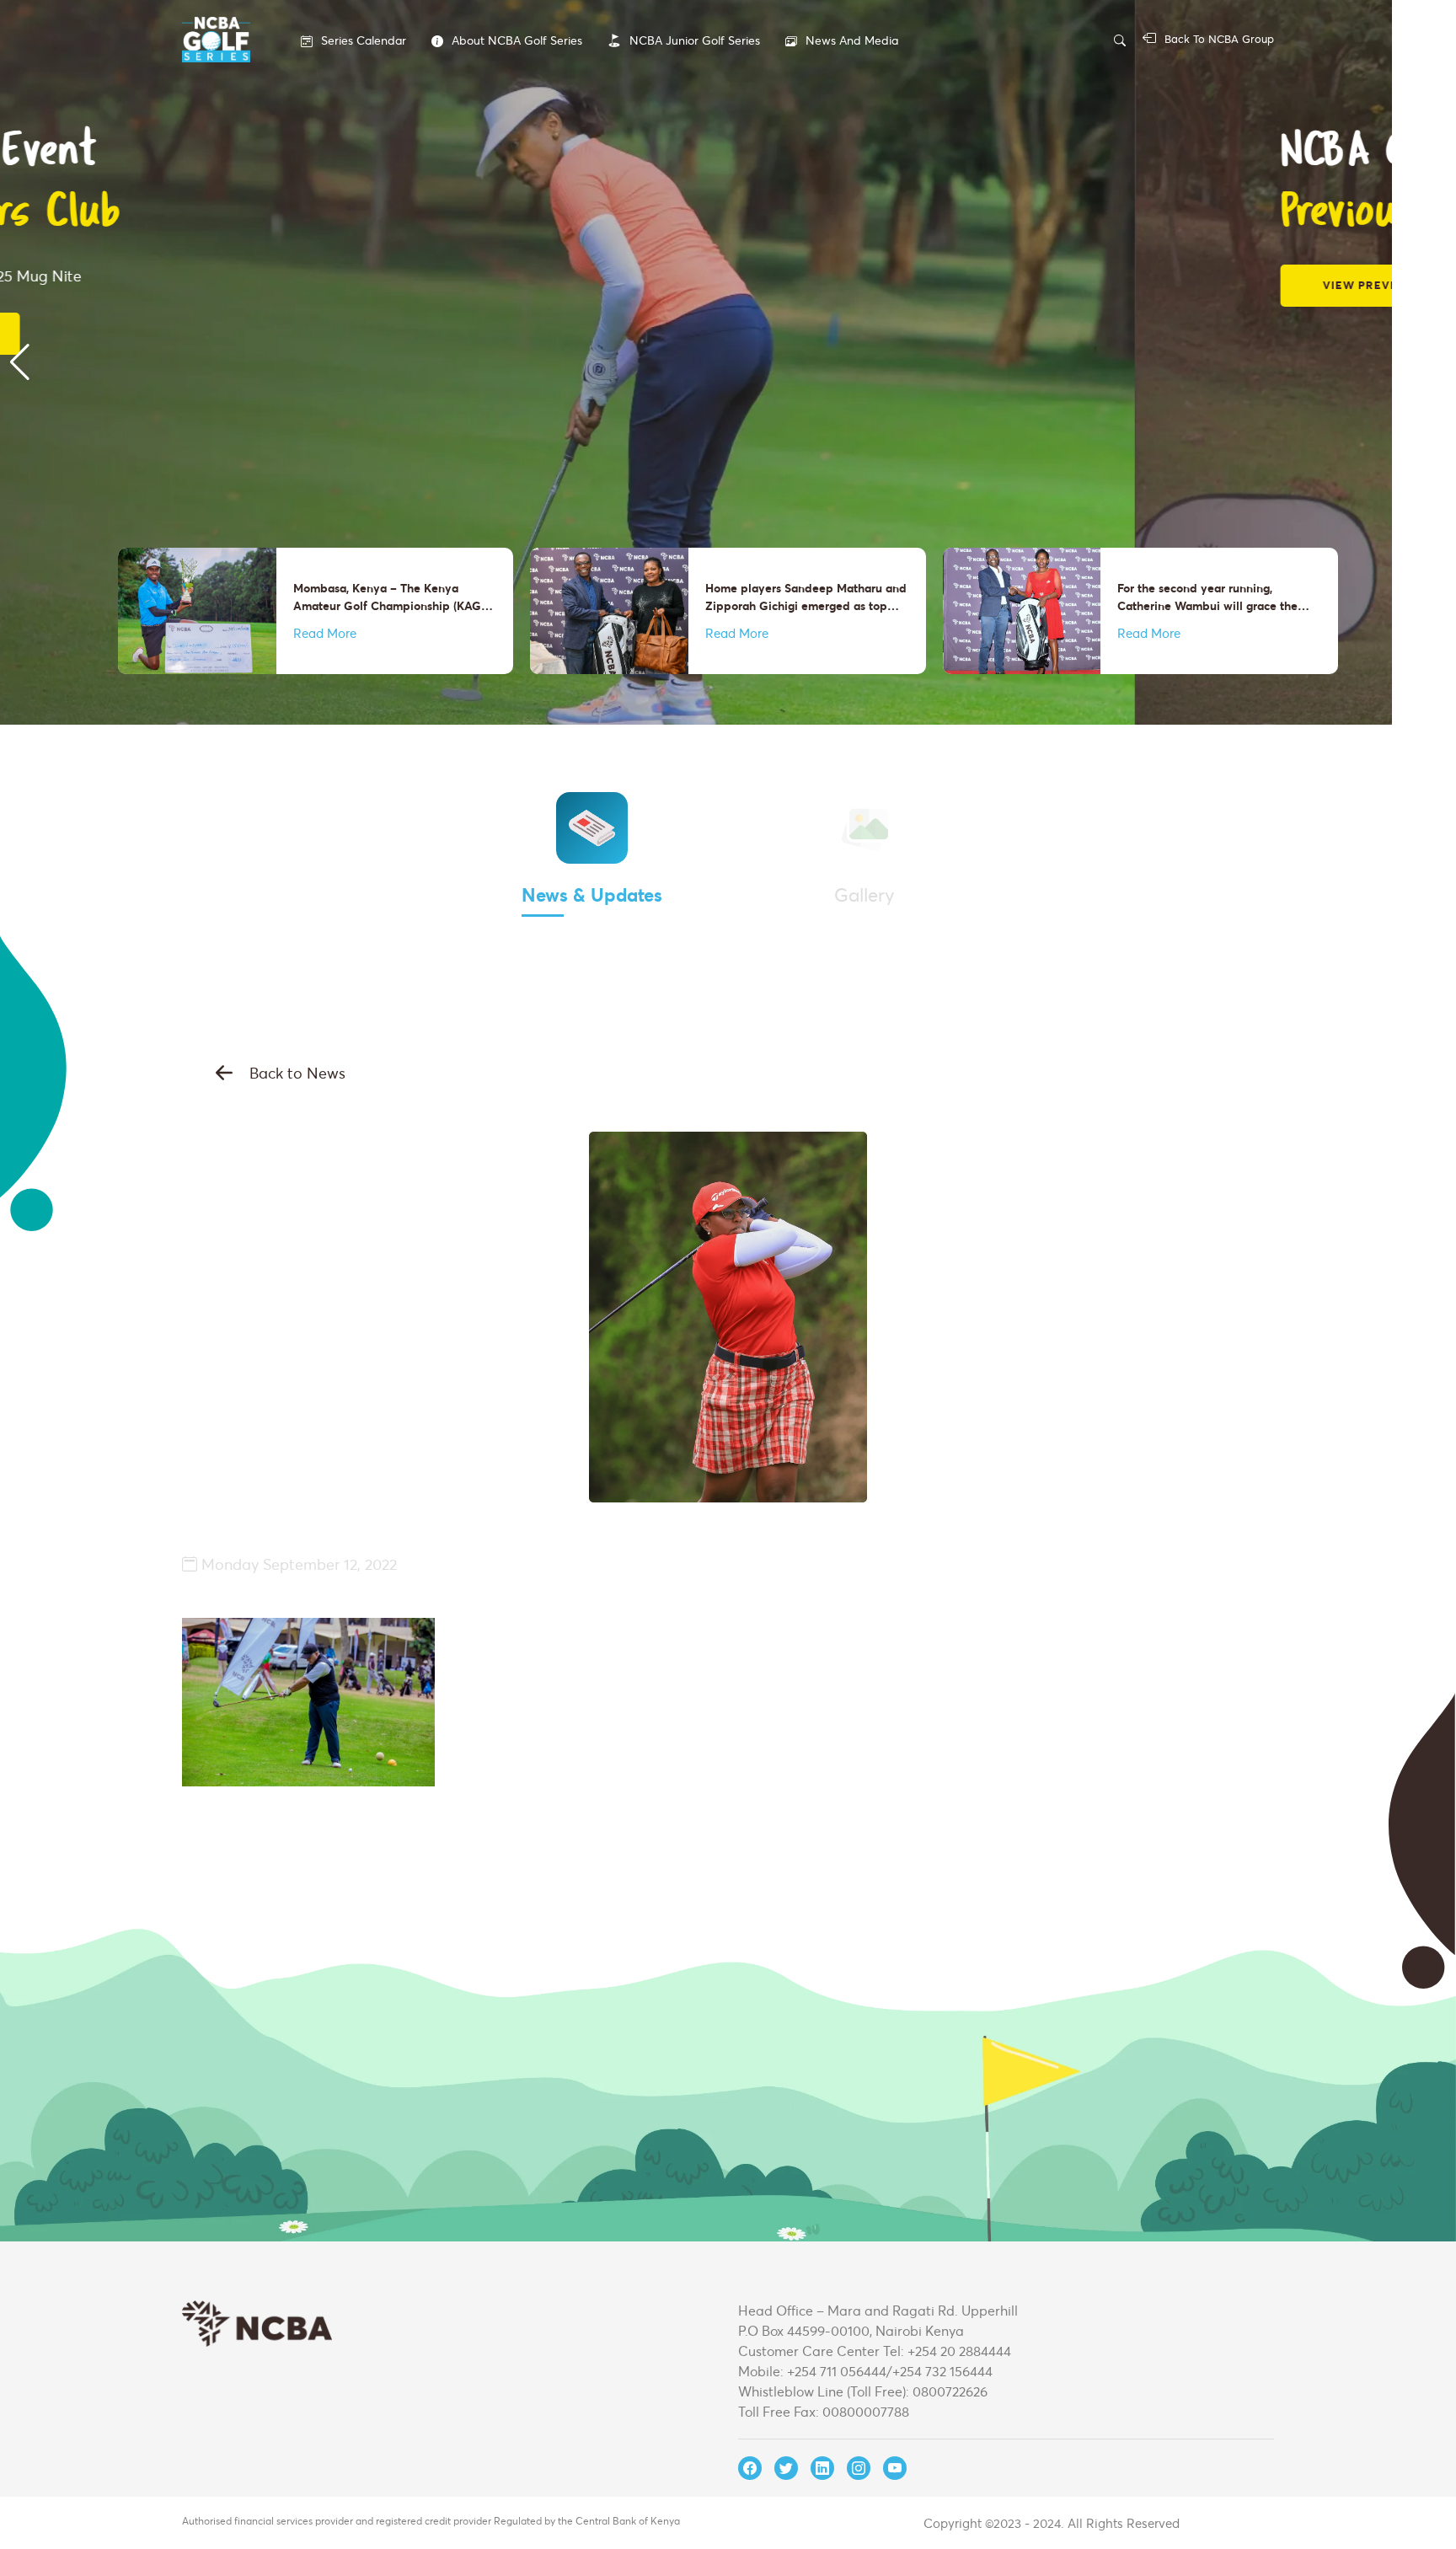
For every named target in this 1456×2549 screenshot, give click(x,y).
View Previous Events (262, 285)
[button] (20, 362)
